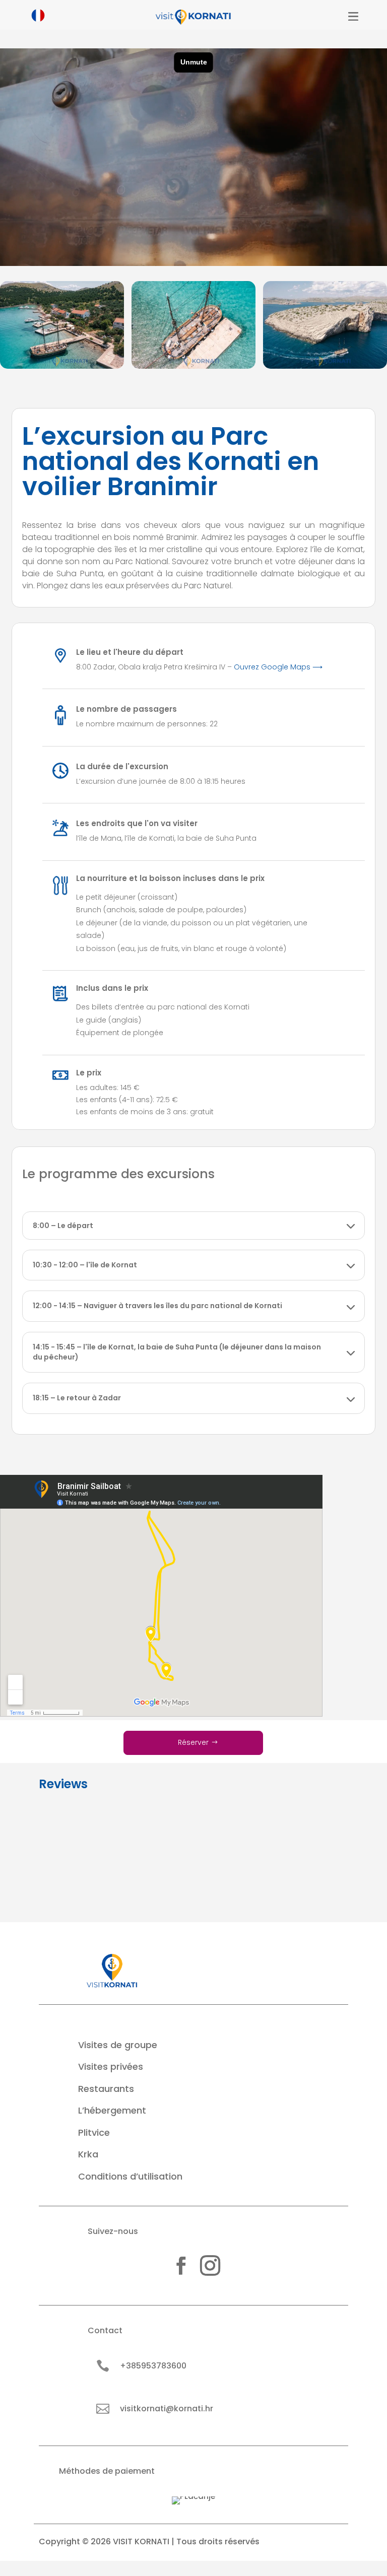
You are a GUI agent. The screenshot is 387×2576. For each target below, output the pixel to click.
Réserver (193, 1742)
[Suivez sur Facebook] (181, 2266)
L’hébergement (112, 2110)
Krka (88, 2154)
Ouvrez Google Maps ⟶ (278, 667)
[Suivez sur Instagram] (210, 2266)
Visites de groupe (118, 2045)
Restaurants (106, 2089)
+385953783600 (153, 2366)
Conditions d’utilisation (130, 2176)
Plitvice (94, 2132)
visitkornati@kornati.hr (167, 2409)
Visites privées (111, 2066)
